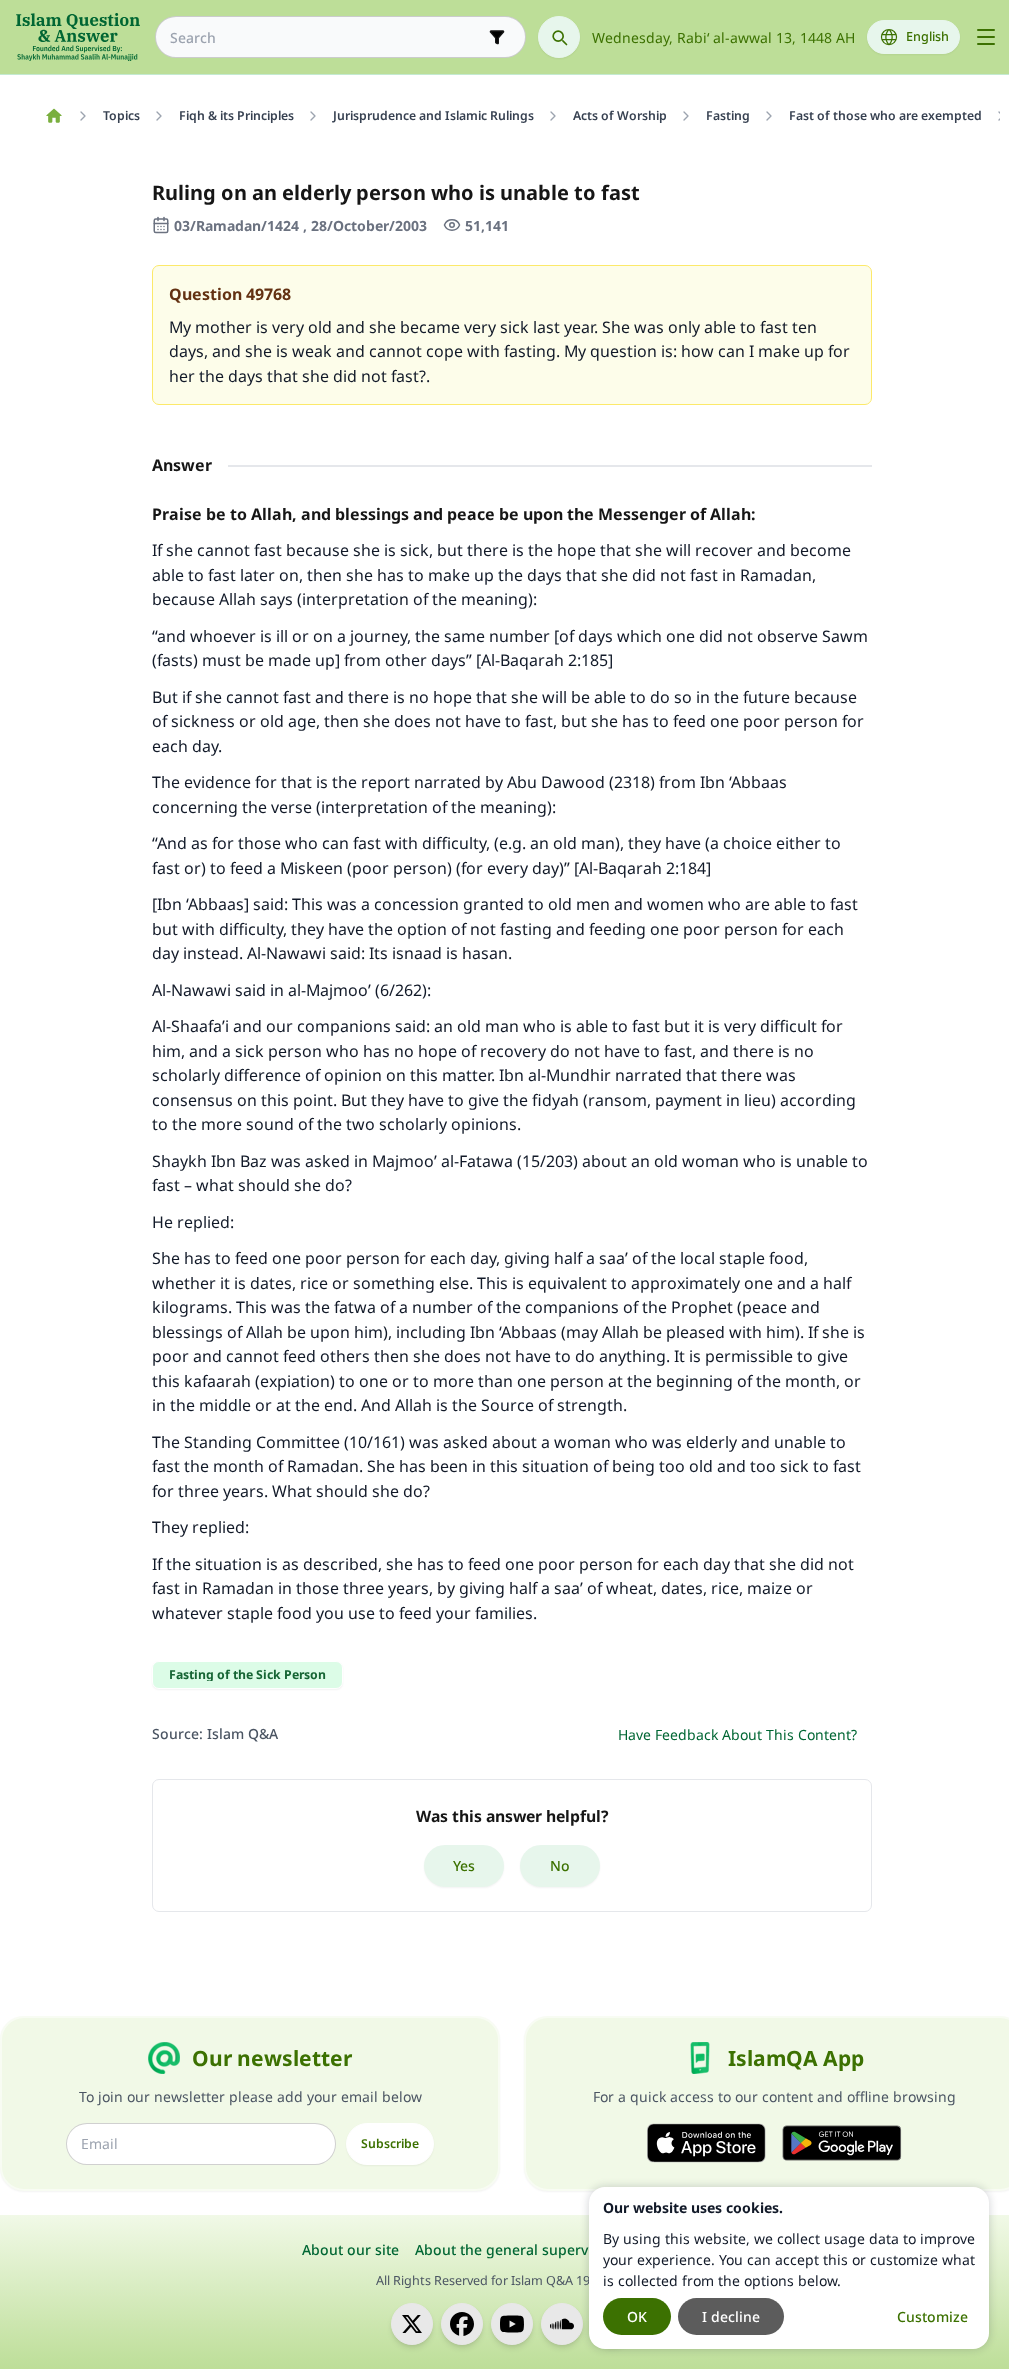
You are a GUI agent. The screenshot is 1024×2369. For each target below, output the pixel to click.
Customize (932, 2316)
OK (637, 2316)
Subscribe (390, 2143)
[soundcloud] (562, 2324)
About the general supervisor (514, 2249)
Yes (464, 1865)
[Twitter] (412, 2324)
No (560, 1865)
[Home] (53, 116)
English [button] (927, 36)
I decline (731, 2316)
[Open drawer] (986, 37)
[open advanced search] (497, 37)
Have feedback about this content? (737, 1734)
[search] (559, 37)
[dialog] (789, 2268)
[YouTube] (512, 2324)
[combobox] (326, 37)
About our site (350, 2249)
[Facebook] (462, 2324)
